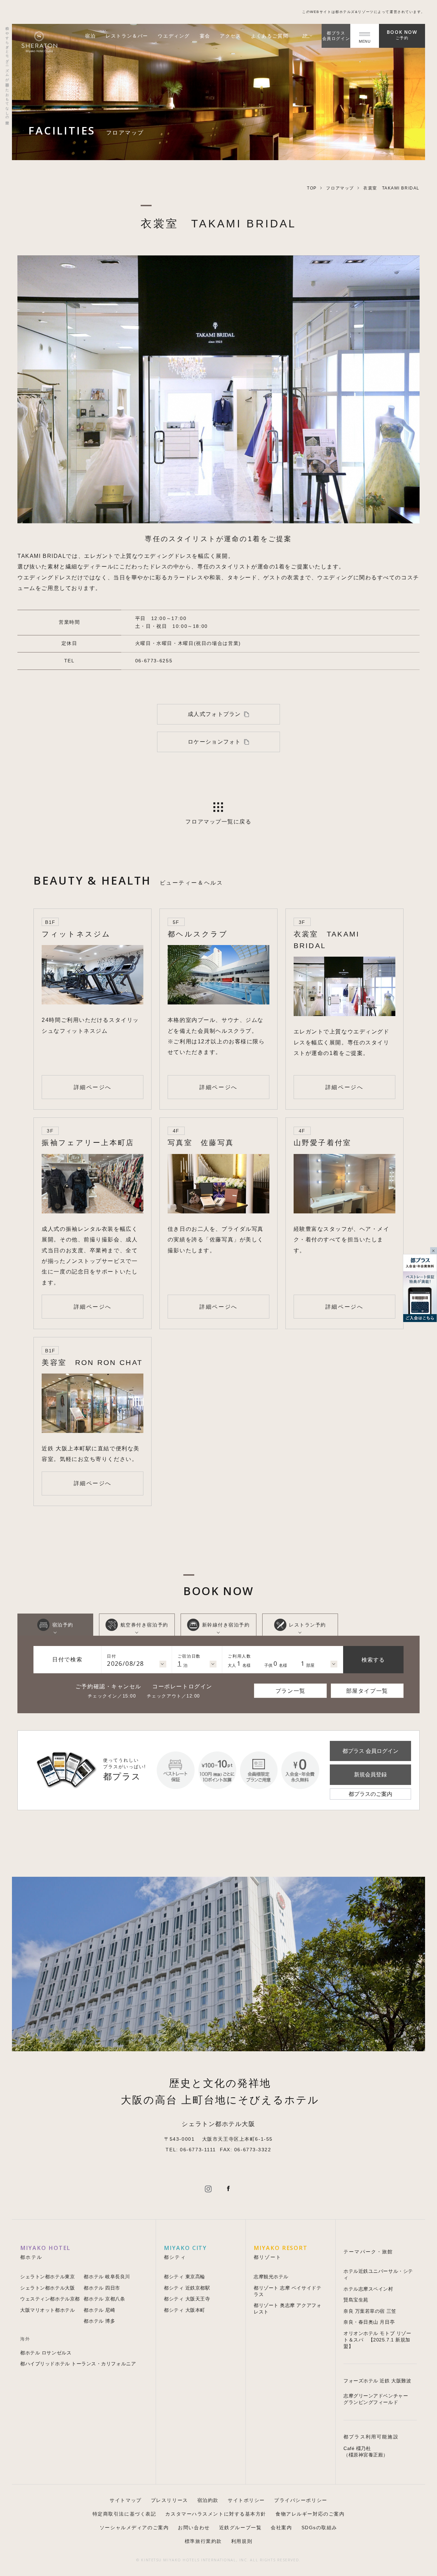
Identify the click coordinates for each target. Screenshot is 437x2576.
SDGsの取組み (319, 2528)
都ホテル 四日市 (102, 2288)
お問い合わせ (194, 2528)
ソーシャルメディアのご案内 (134, 2528)
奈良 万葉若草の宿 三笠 (370, 2311)
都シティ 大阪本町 (185, 2310)
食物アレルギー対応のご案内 (310, 2514)
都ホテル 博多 (99, 2321)
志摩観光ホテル (271, 2277)
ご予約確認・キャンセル (108, 1686)
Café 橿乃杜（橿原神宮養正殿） (366, 2452)
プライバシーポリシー (301, 2500)
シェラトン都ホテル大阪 (47, 2288)
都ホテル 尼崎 (99, 2310)
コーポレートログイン (182, 1686)
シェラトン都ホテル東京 (47, 2277)
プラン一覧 (291, 1691)
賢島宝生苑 (356, 2300)
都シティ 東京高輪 (185, 2277)
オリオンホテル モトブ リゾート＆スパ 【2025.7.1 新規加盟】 (377, 2340)
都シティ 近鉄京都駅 (187, 2288)
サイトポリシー (246, 2500)
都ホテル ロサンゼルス (46, 2353)
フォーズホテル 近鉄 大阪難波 (377, 2381)
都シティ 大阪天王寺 (187, 2299)
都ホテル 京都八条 (104, 2299)
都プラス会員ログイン (336, 36)
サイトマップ (125, 2500)
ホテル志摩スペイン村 (368, 2289)
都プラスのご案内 (370, 1794)
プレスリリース (170, 2500)
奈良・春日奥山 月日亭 (369, 2322)
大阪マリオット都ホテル (47, 2310)
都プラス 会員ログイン (370, 1751)
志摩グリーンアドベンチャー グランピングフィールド (376, 2399)
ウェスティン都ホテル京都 (50, 2299)
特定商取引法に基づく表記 (124, 2514)
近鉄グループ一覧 (240, 2528)
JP (306, 36)
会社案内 (281, 2528)
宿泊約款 (208, 2500)
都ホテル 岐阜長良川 (107, 2277)
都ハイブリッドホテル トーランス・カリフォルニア (78, 2364)
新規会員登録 (370, 1774)
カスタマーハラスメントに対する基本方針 (216, 2514)
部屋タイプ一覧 (367, 1691)
